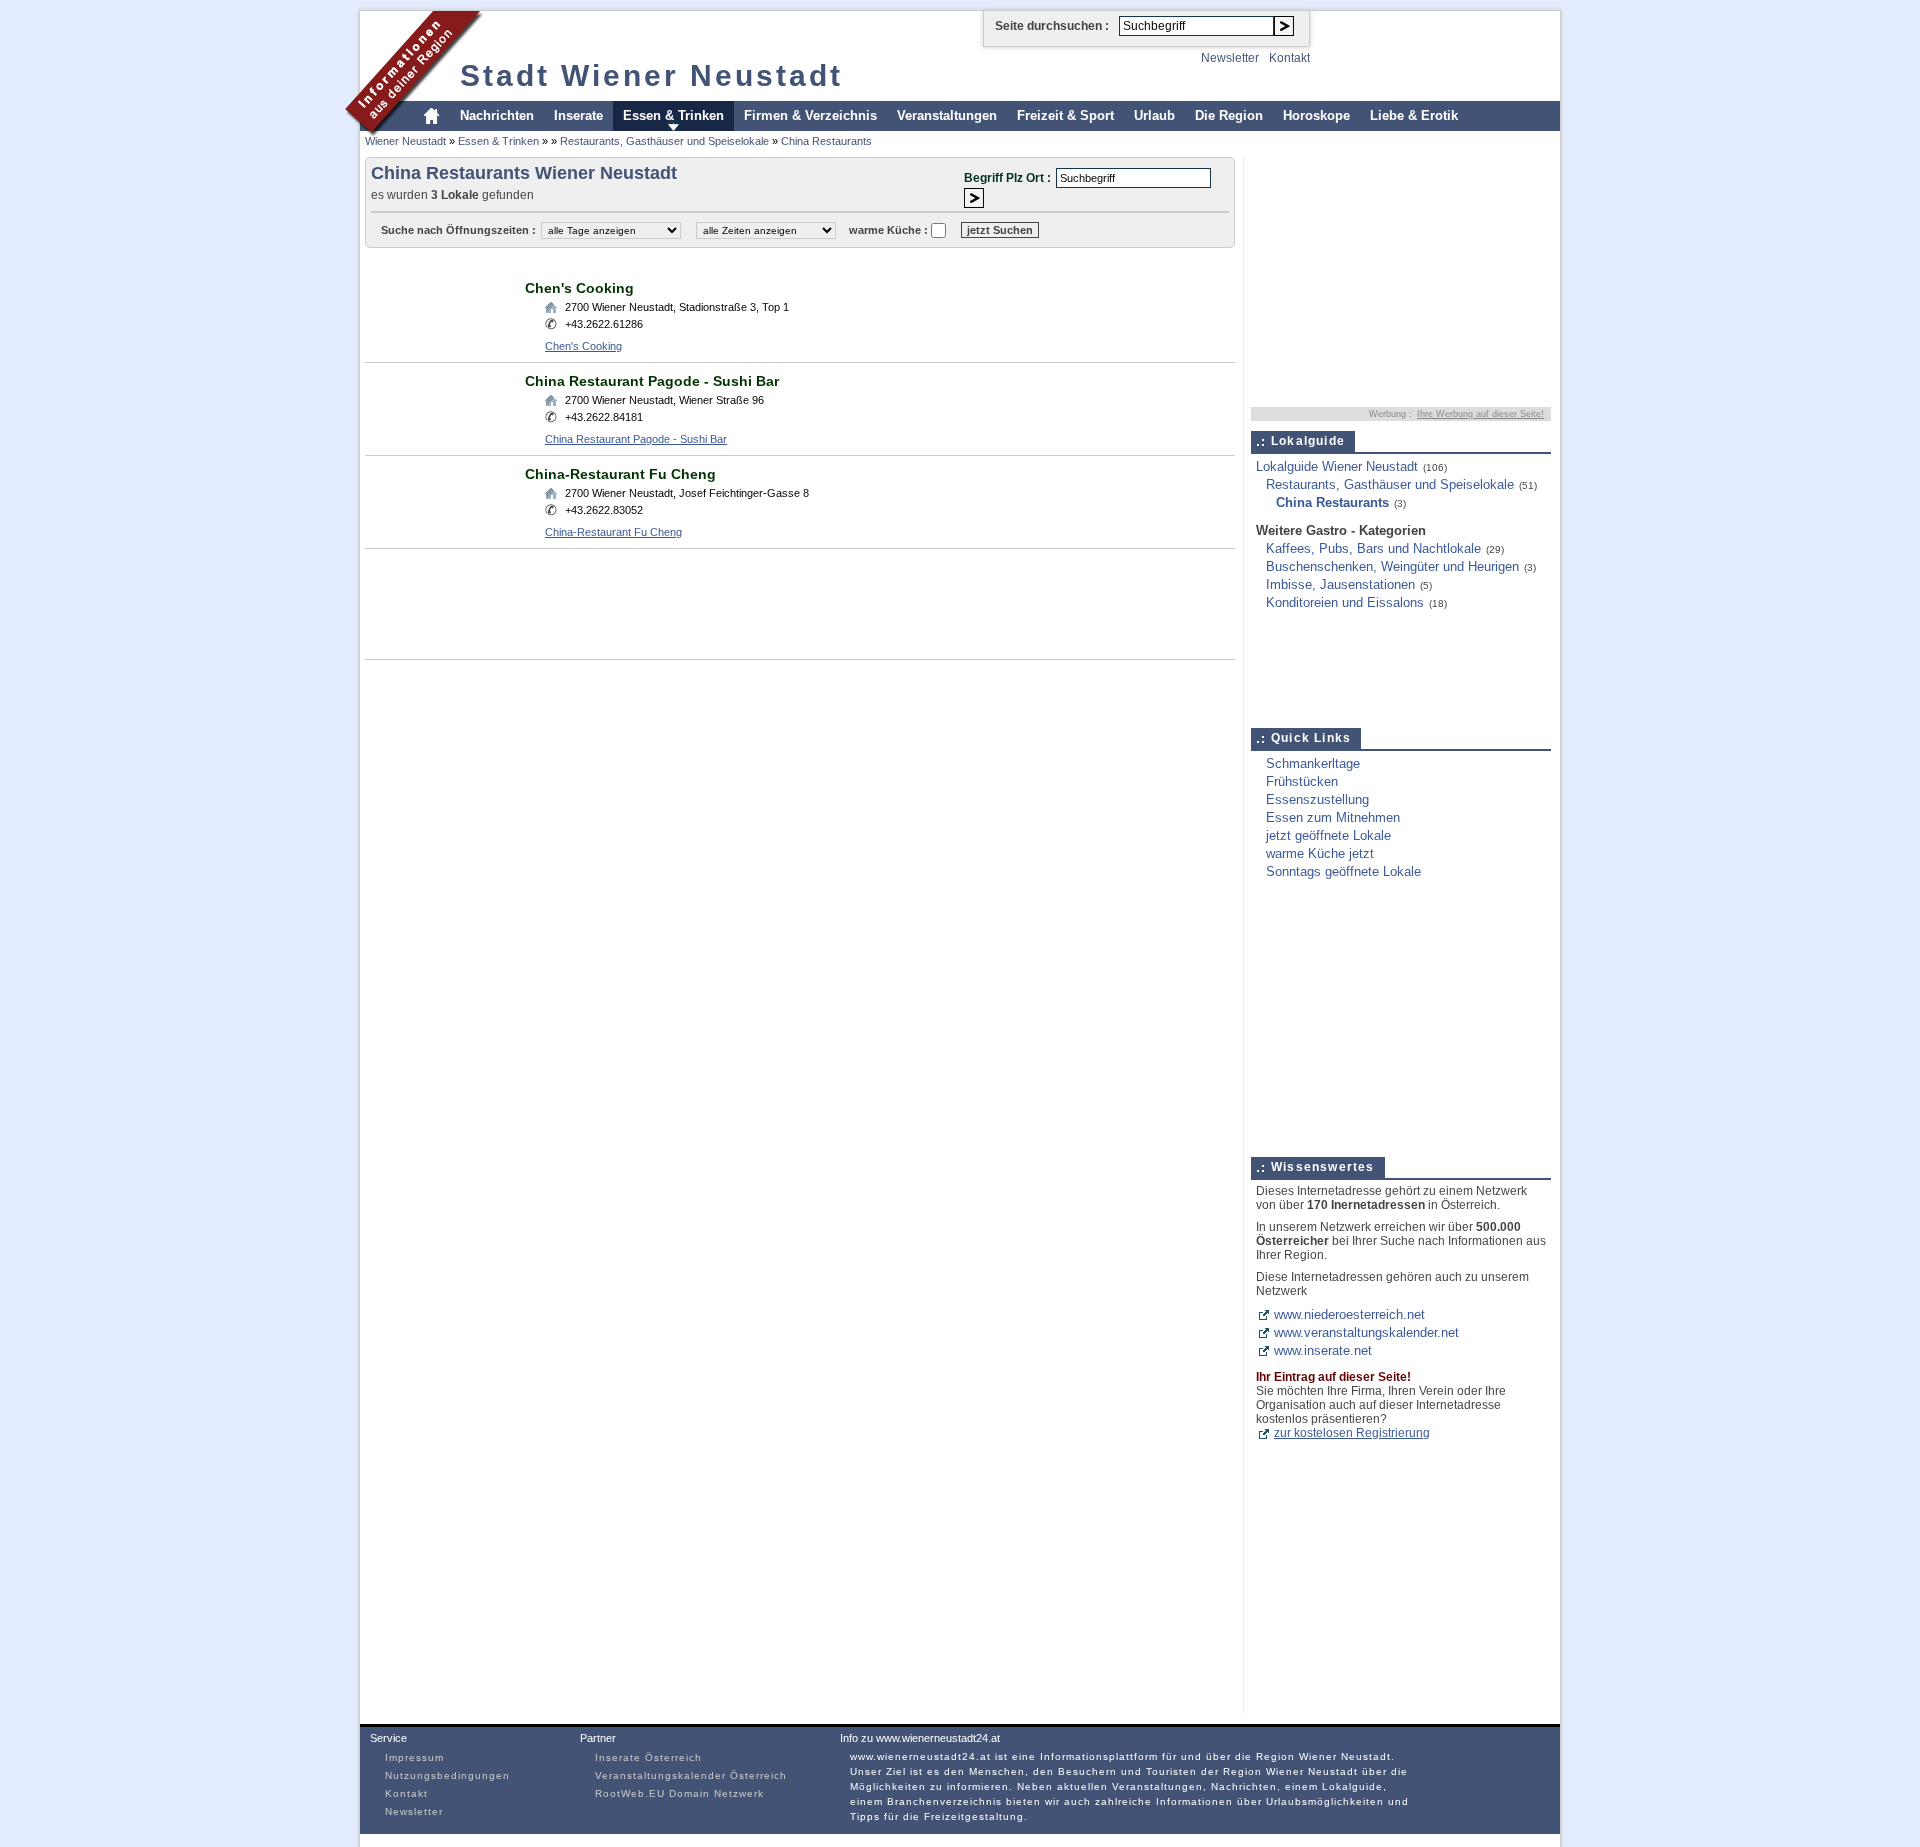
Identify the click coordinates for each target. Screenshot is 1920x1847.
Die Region (1229, 115)
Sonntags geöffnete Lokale (1343, 871)
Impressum (414, 1757)
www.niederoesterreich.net (1349, 1314)
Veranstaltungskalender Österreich (691, 1775)
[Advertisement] (729, 262)
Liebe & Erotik (1414, 115)
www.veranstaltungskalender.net (1366, 1332)
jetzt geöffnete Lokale (1328, 835)
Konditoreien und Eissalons (1345, 602)
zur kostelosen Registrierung (1352, 1433)
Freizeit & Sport (1065, 115)
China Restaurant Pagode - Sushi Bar (652, 381)
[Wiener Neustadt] (414, 133)
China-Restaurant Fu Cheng (620, 474)
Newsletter (1230, 58)
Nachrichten (497, 115)
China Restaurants (826, 141)
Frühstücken (1302, 781)
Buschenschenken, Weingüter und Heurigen (1392, 566)
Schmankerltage (1313, 763)
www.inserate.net (1323, 1350)
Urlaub (1154, 115)
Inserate (578, 115)
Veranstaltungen (947, 115)
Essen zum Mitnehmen (1333, 817)
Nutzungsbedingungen (447, 1775)
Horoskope (1316, 115)
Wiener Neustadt (405, 141)
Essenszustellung (1317, 799)
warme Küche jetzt (1320, 853)
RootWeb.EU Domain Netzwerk (679, 1793)
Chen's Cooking (579, 288)
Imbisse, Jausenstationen (1340, 584)
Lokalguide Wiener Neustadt (1337, 466)
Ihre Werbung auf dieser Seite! (1480, 414)
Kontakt (1289, 58)
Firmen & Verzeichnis (810, 115)
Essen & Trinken (673, 115)
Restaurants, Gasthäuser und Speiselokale (664, 141)
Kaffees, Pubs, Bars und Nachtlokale (1373, 548)
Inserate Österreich (648, 1757)
